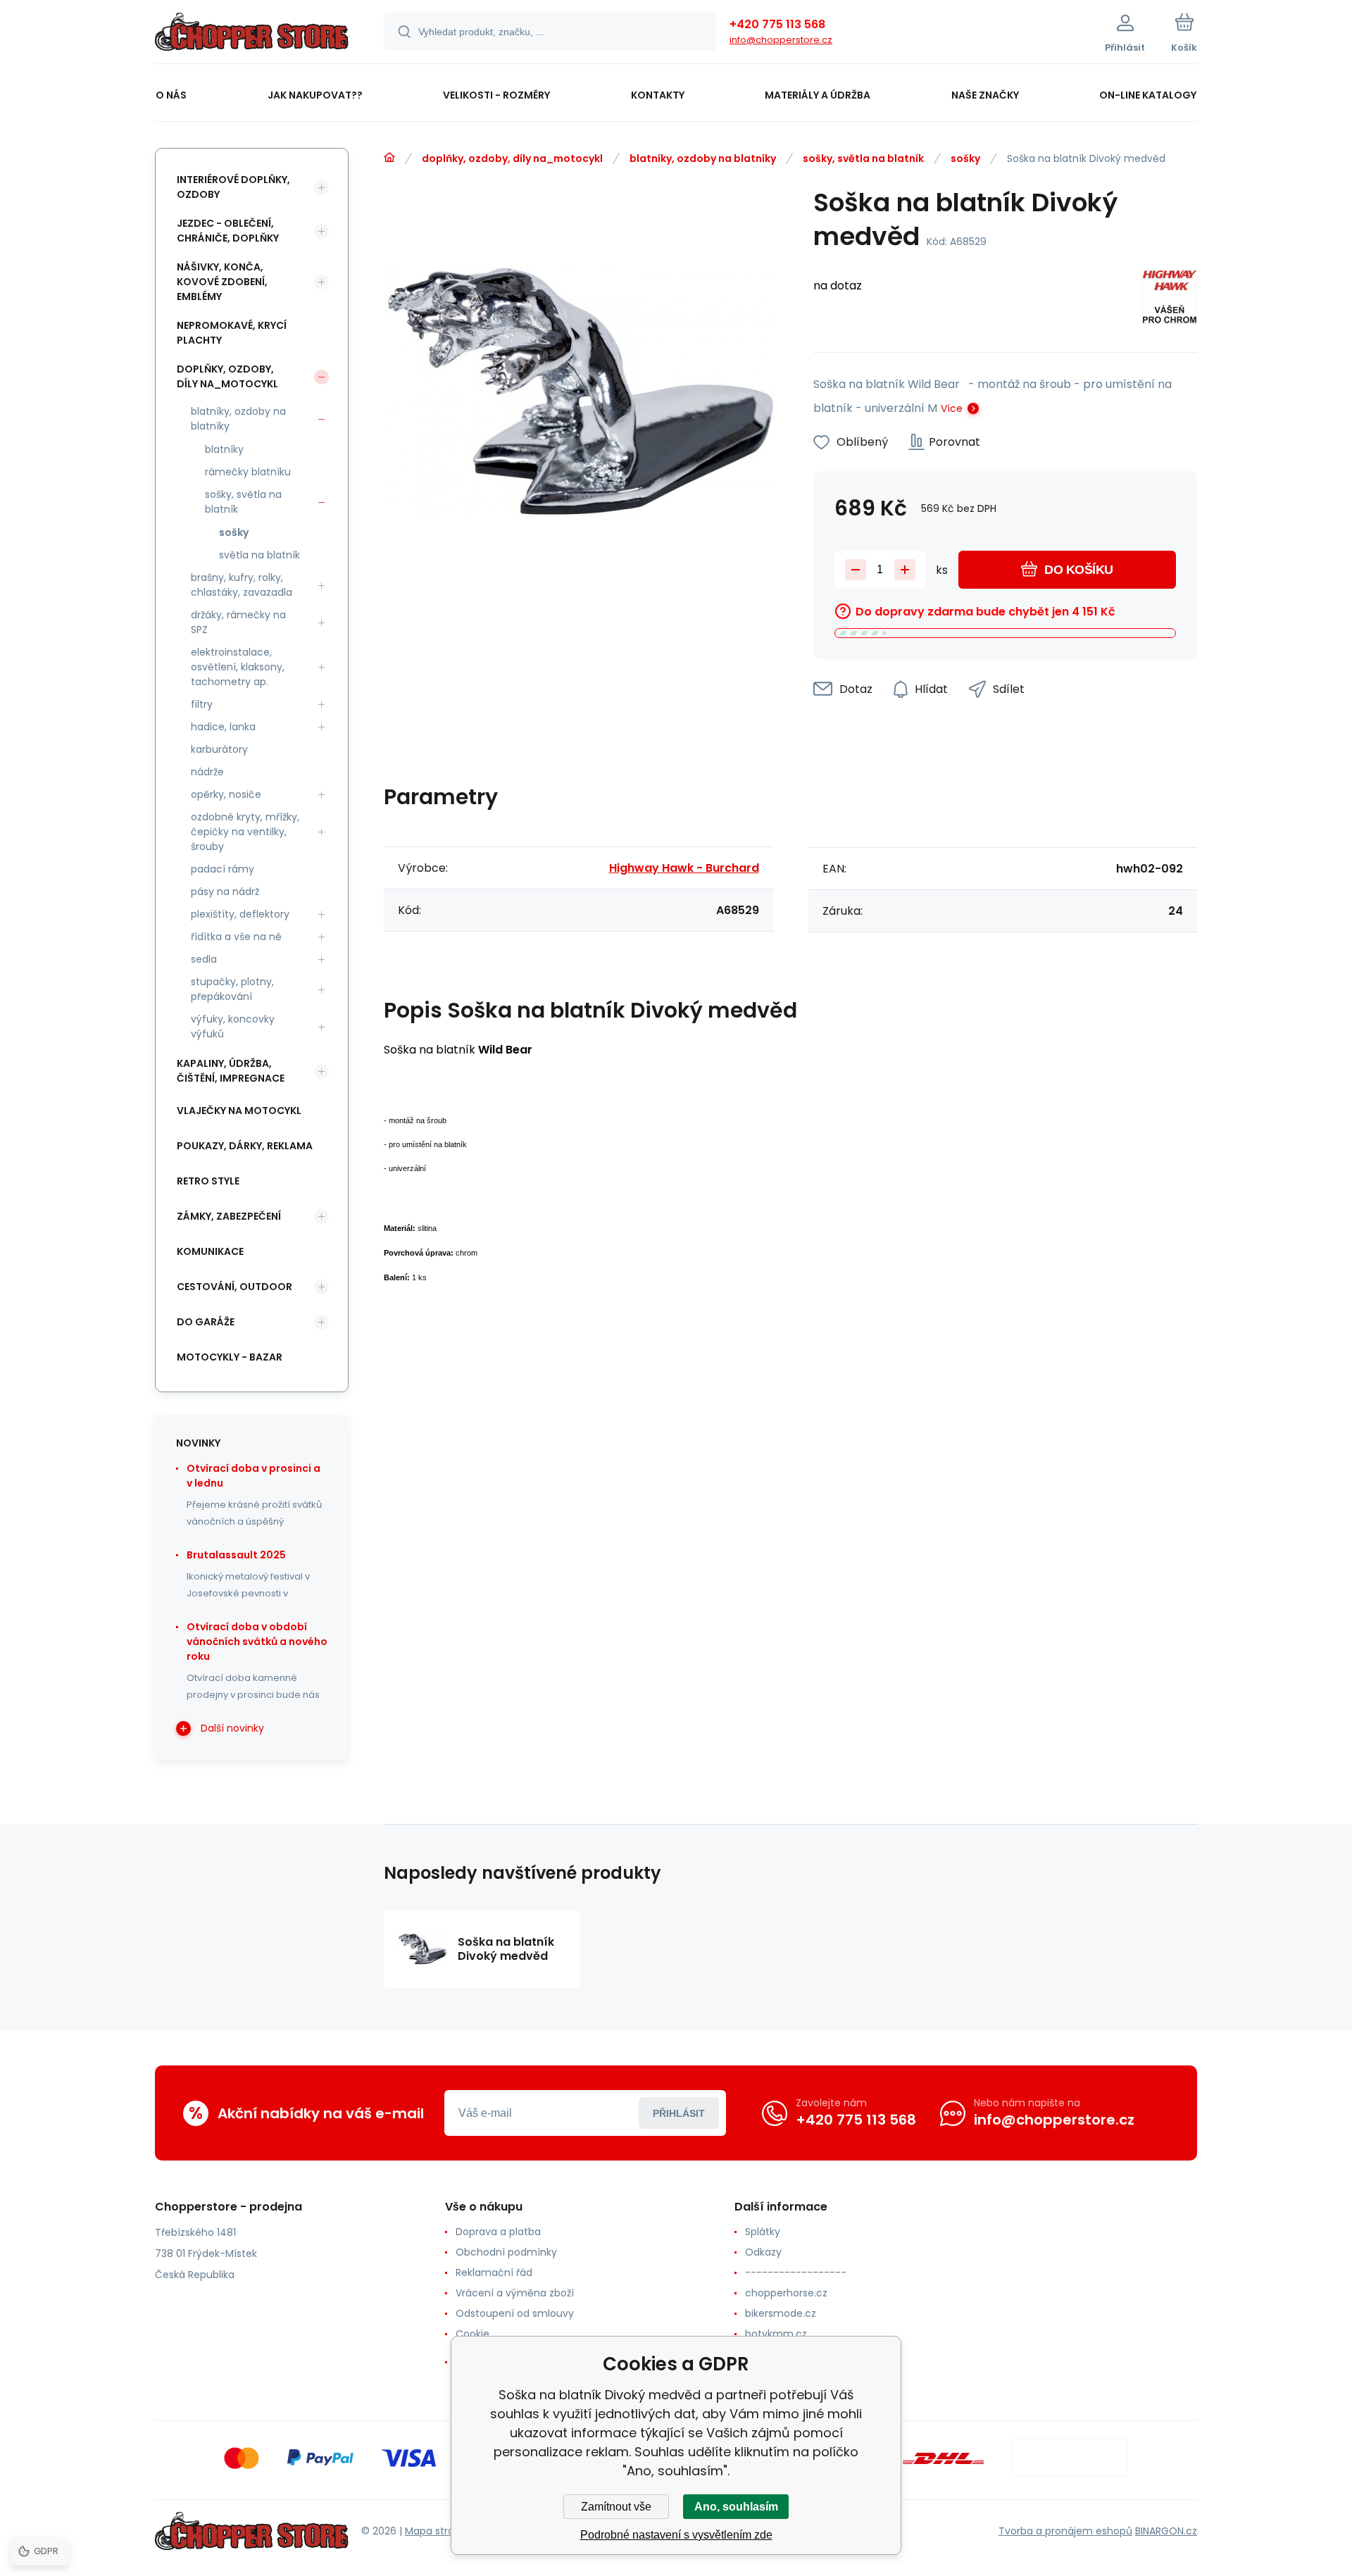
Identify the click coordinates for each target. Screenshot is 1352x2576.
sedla (204, 959)
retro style (208, 1181)
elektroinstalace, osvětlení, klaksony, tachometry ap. (238, 667)
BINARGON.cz (1166, 2531)
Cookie (472, 2334)
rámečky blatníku (248, 472)
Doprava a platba (498, 2232)
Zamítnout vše (616, 2507)
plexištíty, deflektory (240, 914)
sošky (965, 158)
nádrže (207, 772)
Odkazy (763, 2252)
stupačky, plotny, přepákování (232, 989)
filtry (202, 704)
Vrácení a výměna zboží (515, 2293)
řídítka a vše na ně (236, 937)
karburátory (219, 749)
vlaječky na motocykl (239, 1111)
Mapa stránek (438, 2531)
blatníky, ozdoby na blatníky (703, 158)
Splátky (763, 2232)
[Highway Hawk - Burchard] (1170, 299)
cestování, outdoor (234, 1287)
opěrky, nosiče (226, 794)
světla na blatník (259, 555)
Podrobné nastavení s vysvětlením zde (676, 2535)
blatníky (224, 449)
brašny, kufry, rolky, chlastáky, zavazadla (242, 585)
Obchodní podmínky (506, 2252)
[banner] (252, 34)
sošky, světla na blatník (863, 158)
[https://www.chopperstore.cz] (389, 158)
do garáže (206, 1322)
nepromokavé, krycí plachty (232, 333)
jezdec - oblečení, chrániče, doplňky (228, 231)
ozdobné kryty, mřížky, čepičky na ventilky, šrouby (245, 832)
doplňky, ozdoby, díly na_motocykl (512, 158)
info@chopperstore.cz (781, 40)
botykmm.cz (776, 2334)
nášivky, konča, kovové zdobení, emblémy (222, 282)
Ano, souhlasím (736, 2507)
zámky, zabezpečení (229, 1216)
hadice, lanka (223, 727)
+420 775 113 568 (777, 24)
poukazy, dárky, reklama (245, 1146)
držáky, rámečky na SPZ (238, 622)
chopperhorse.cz (786, 2293)
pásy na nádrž (225, 892)
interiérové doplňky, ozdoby (233, 187)
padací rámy (223, 869)
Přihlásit (679, 2113)
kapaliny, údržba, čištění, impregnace (231, 1071)
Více (952, 408)
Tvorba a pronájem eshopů (1065, 2531)
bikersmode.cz (781, 2313)
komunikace (210, 1251)
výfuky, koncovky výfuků (233, 1026)
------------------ (796, 2272)
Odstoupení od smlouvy (515, 2313)
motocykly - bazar (230, 1357)
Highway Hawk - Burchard (684, 868)
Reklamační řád (494, 2272)
